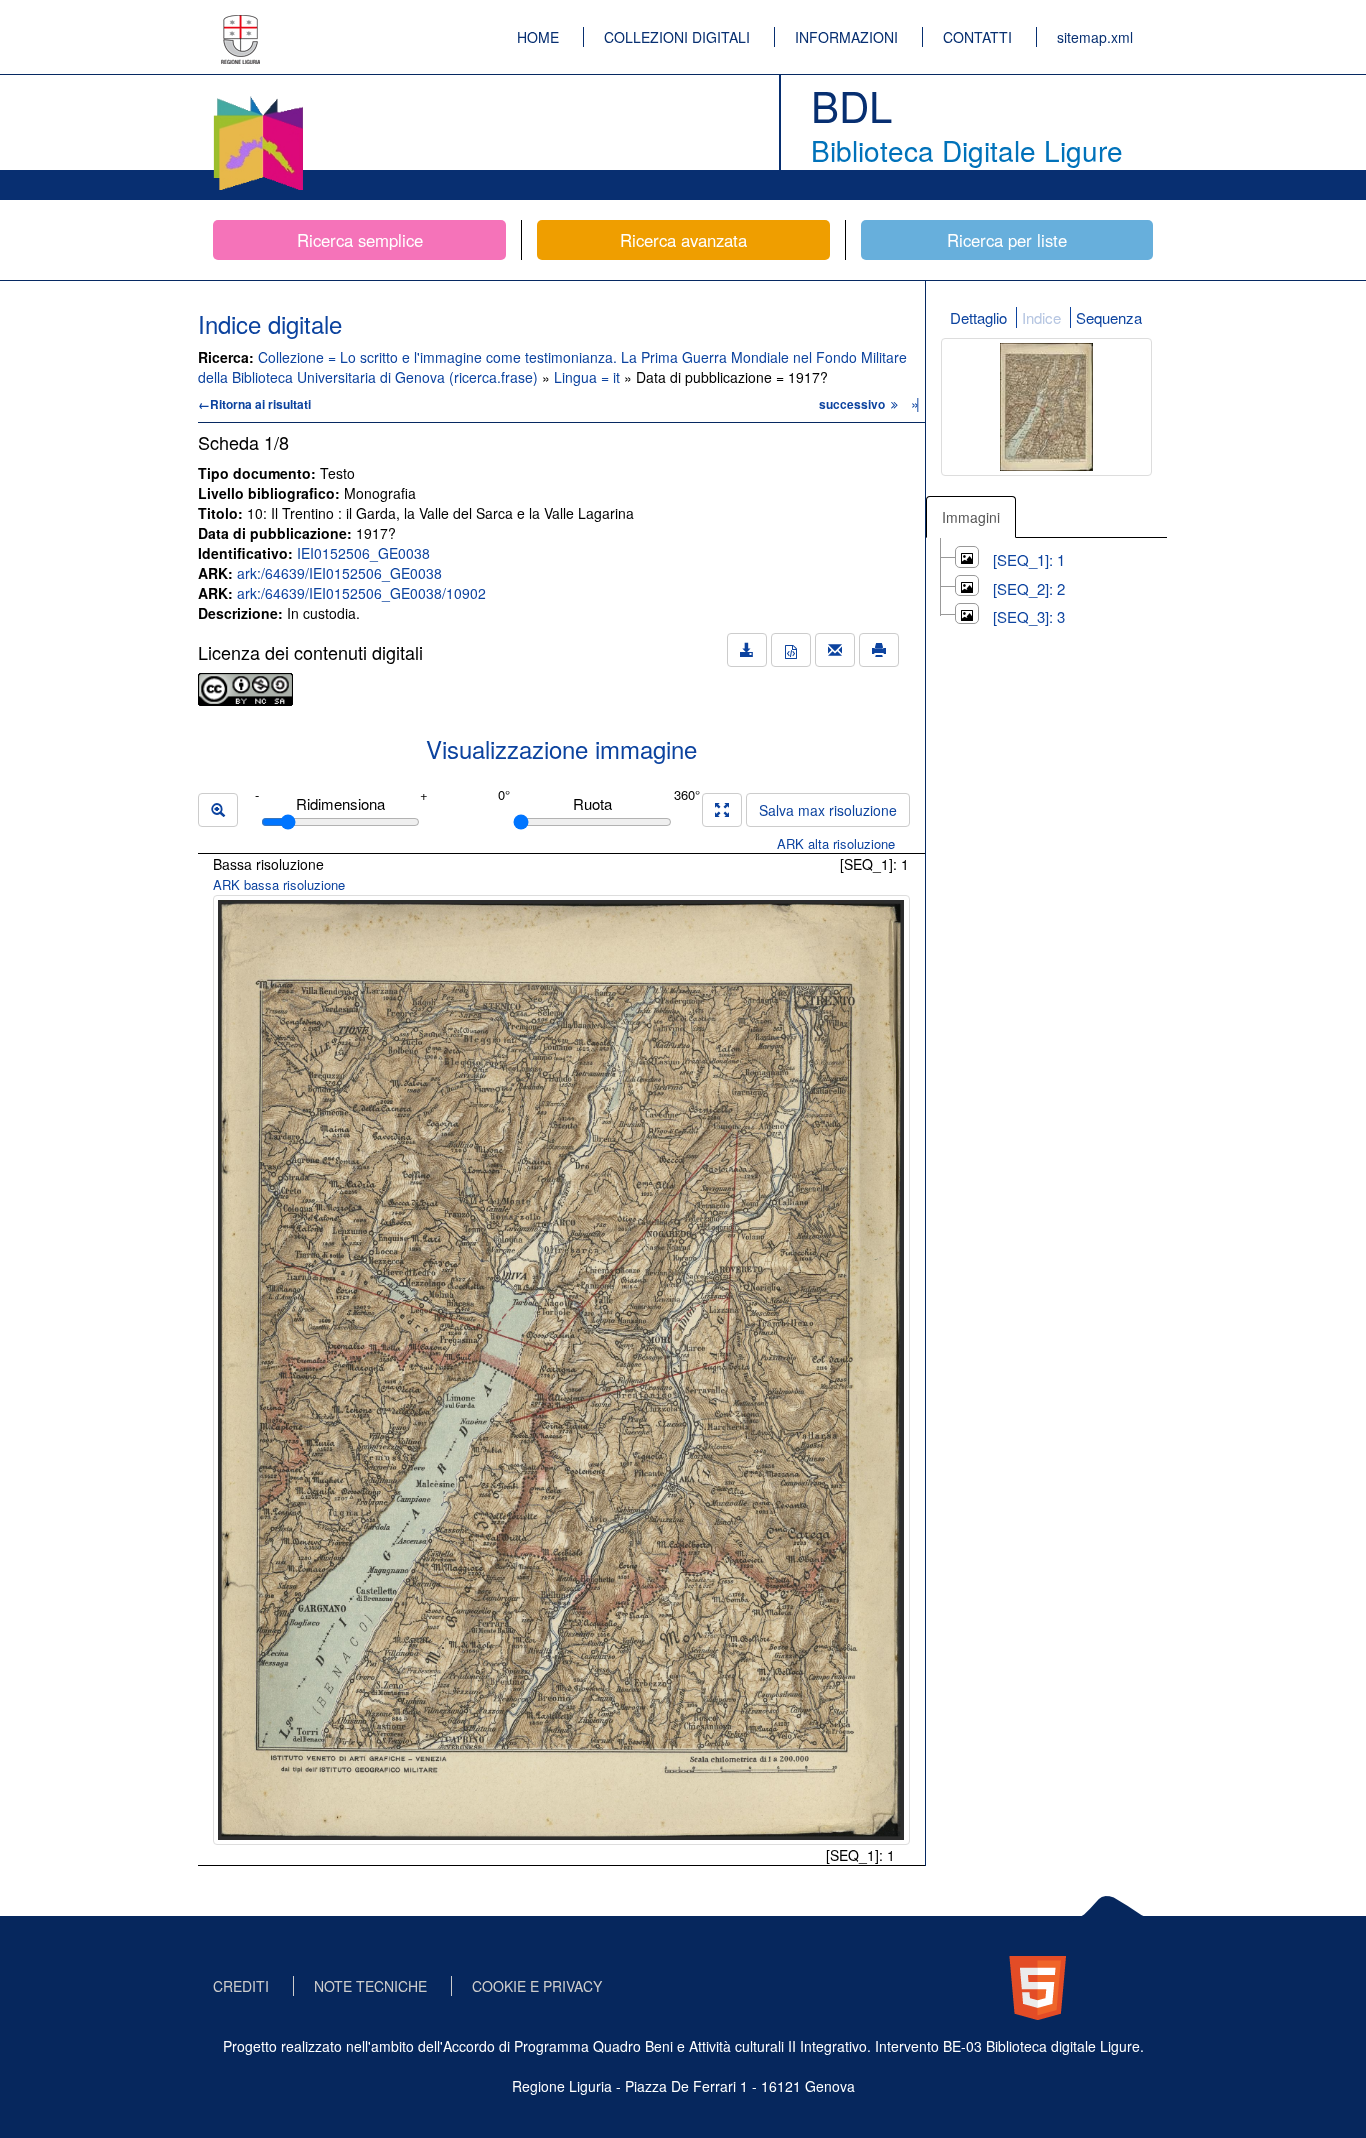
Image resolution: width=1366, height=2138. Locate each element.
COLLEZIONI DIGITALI (677, 37)
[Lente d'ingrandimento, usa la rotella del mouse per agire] (218, 810)
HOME (538, 37)
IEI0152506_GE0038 (363, 553)
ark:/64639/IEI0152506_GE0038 (339, 573)
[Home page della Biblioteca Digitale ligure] (258, 100)
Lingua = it (589, 377)
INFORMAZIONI (846, 37)
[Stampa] (879, 650)
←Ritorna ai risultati (254, 404)
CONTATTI (977, 37)
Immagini (971, 517)
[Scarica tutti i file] (747, 650)
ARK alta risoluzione (836, 843)
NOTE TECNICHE (370, 1986)
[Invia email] (835, 650)
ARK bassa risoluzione (279, 884)
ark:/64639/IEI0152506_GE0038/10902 (361, 593)
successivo (853, 404)
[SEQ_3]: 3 (1029, 616)
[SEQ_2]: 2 (1029, 588)
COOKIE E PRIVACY (537, 1986)
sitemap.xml (1095, 37)
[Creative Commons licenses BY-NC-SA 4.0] (245, 687)
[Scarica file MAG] (791, 650)
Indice (1041, 317)
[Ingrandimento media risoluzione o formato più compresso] (722, 810)
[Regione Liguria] (241, 25)
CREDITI (241, 1986)
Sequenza (1109, 317)
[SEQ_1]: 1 (1029, 559)
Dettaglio (978, 317)
